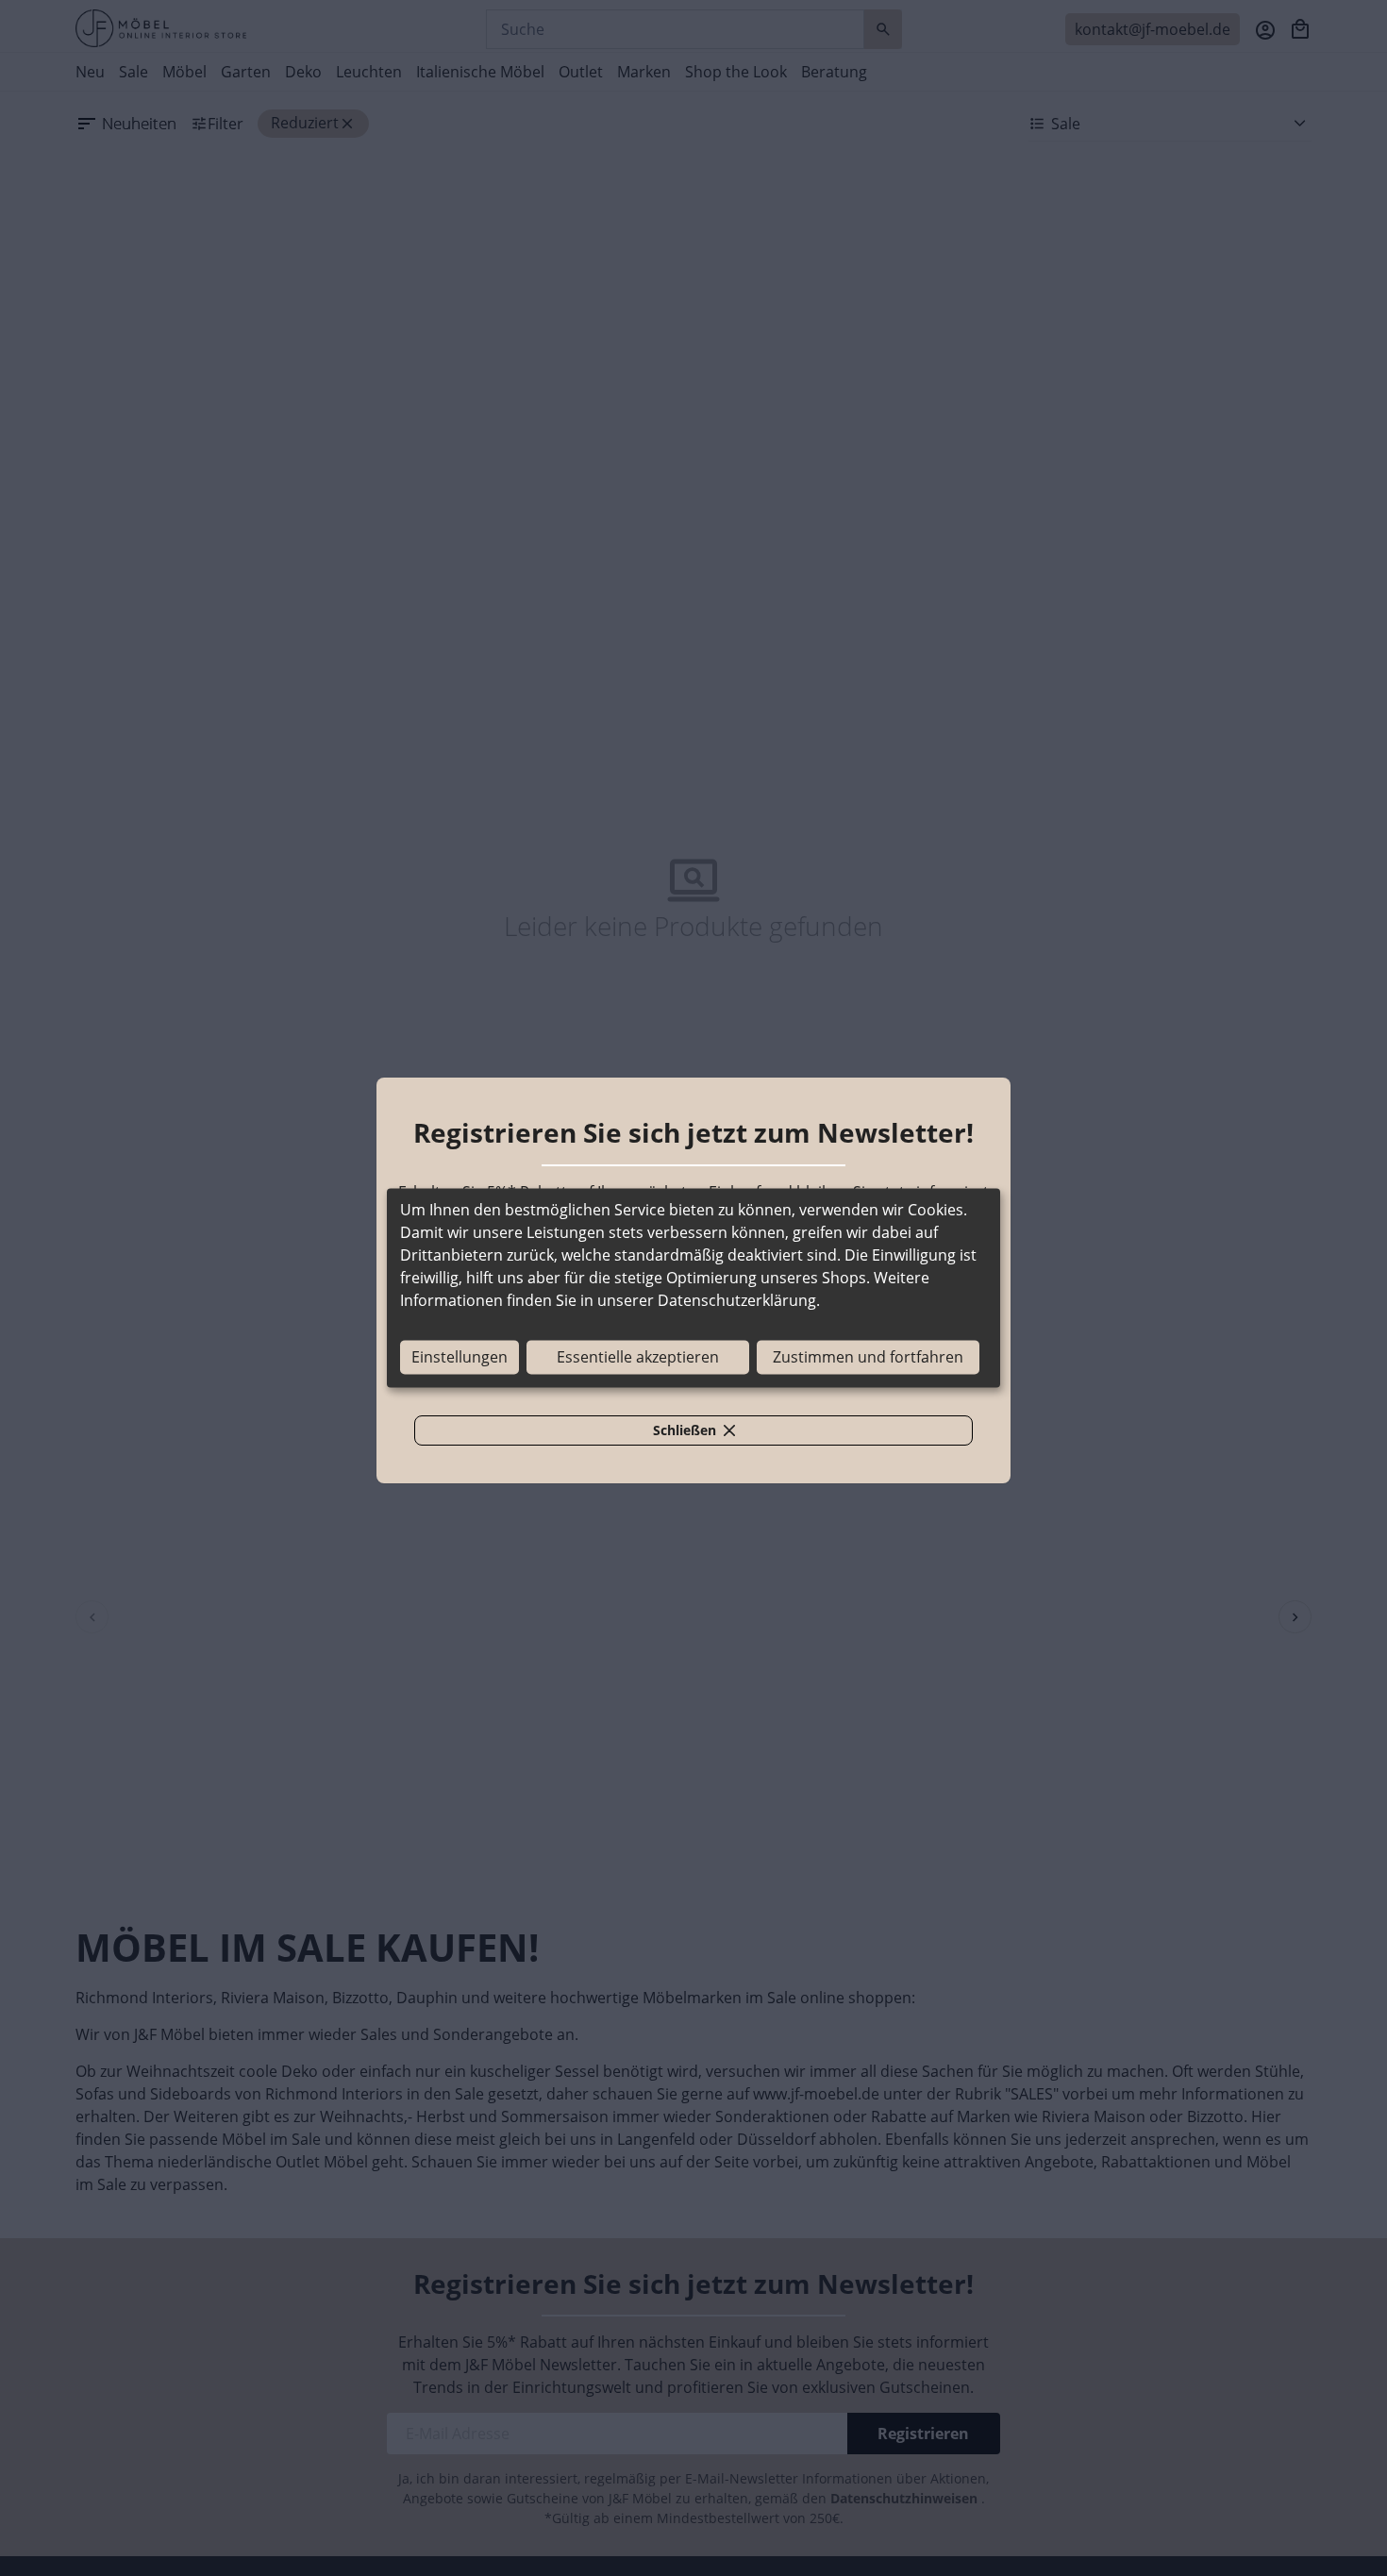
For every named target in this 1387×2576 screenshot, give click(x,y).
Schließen (705, 1433)
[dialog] (693, 1288)
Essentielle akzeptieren (638, 1358)
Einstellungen (460, 1358)
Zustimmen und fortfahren (868, 1358)
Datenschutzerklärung (737, 1301)
